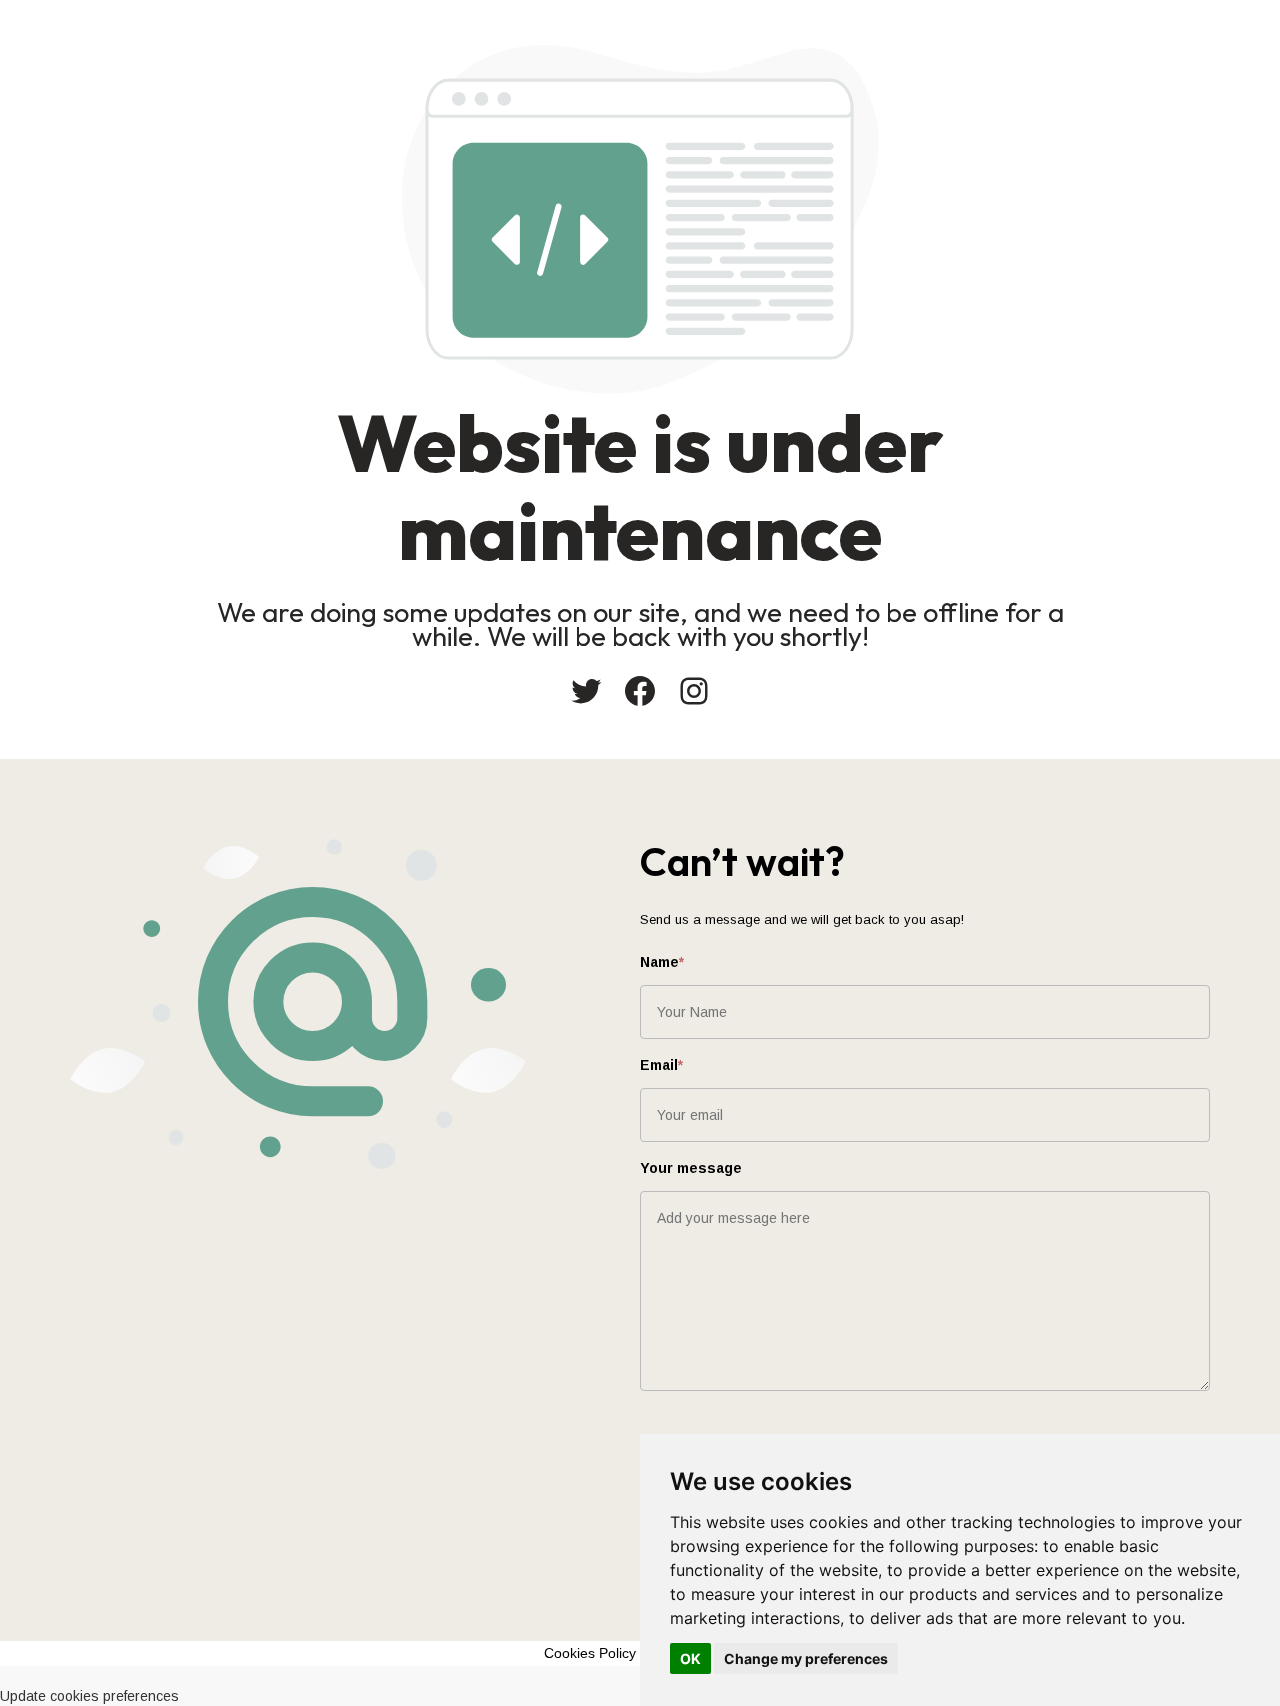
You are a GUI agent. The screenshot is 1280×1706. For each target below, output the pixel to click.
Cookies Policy (590, 1653)
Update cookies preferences (89, 1696)
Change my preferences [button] (806, 1658)
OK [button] (690, 1658)
